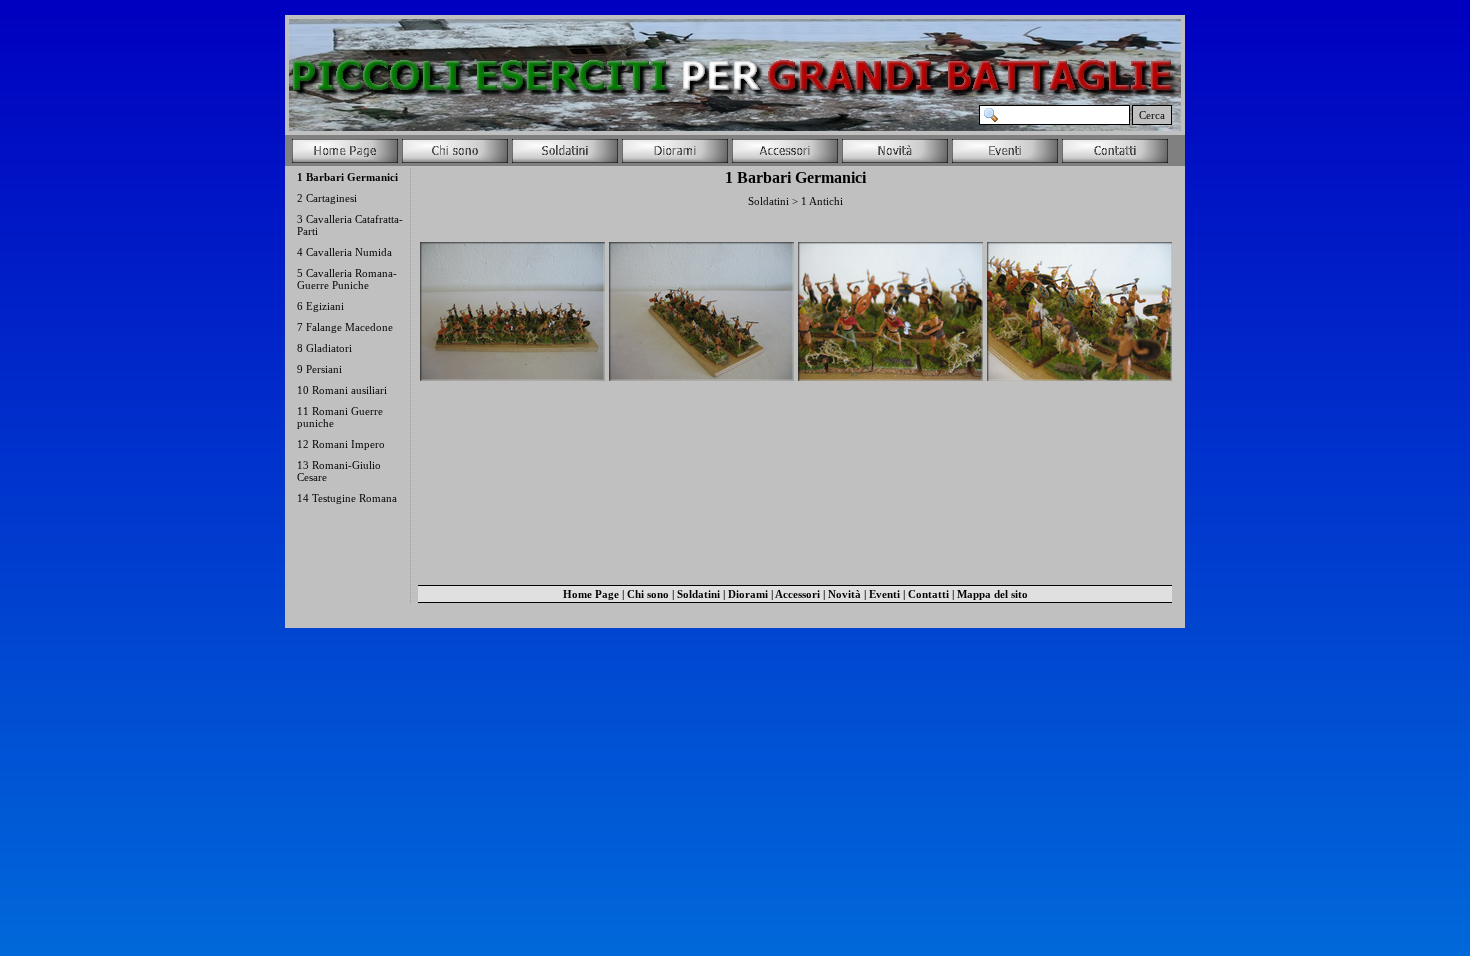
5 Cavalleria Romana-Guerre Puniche (347, 279)
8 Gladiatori (324, 348)
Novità (844, 594)
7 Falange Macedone (345, 327)
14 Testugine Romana (347, 498)
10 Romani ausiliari (342, 390)
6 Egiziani (320, 306)
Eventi (884, 594)
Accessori (797, 594)
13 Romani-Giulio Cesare (339, 471)
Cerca (1152, 115)
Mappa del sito (992, 594)
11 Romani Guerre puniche (340, 417)
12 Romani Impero (341, 444)
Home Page (591, 594)
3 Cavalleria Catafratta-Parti (350, 225)
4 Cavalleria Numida (344, 252)
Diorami (748, 594)
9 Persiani (319, 369)
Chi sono (648, 594)
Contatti (928, 594)
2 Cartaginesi (327, 198)
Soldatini (698, 594)
